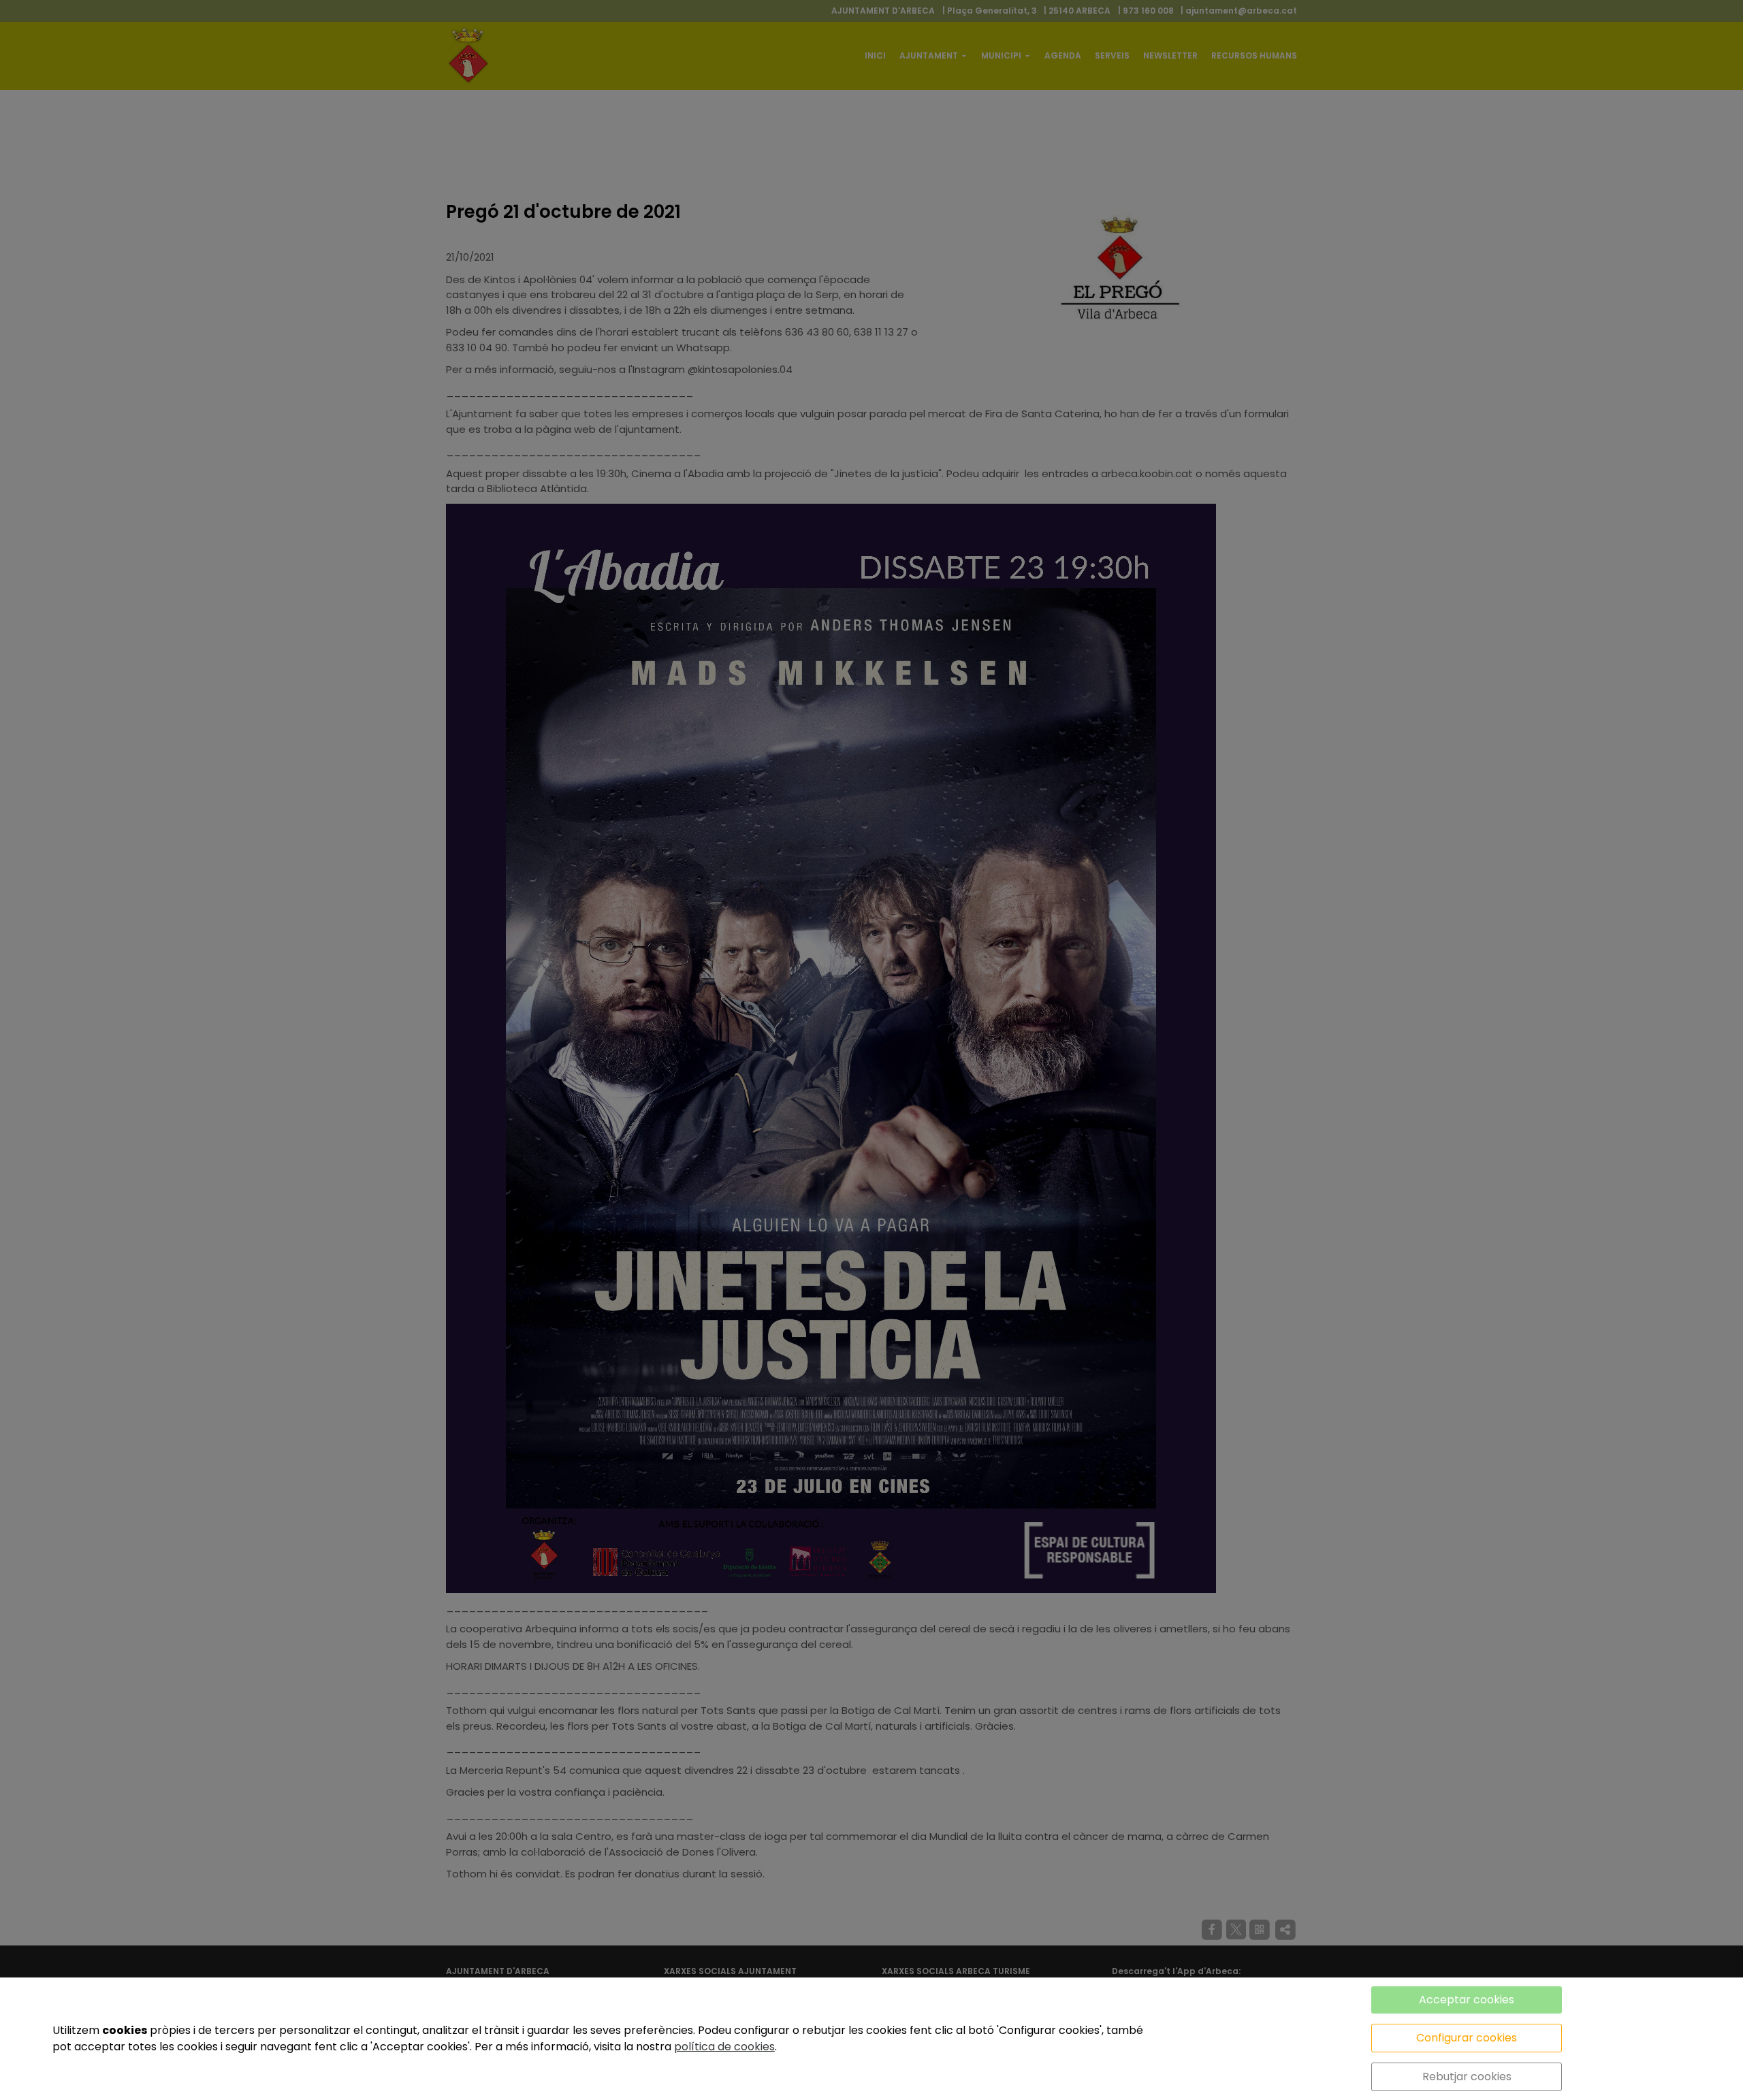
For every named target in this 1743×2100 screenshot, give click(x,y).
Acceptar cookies (1467, 2000)
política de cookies (724, 2047)
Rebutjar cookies (1467, 2077)
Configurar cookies (1467, 2038)
